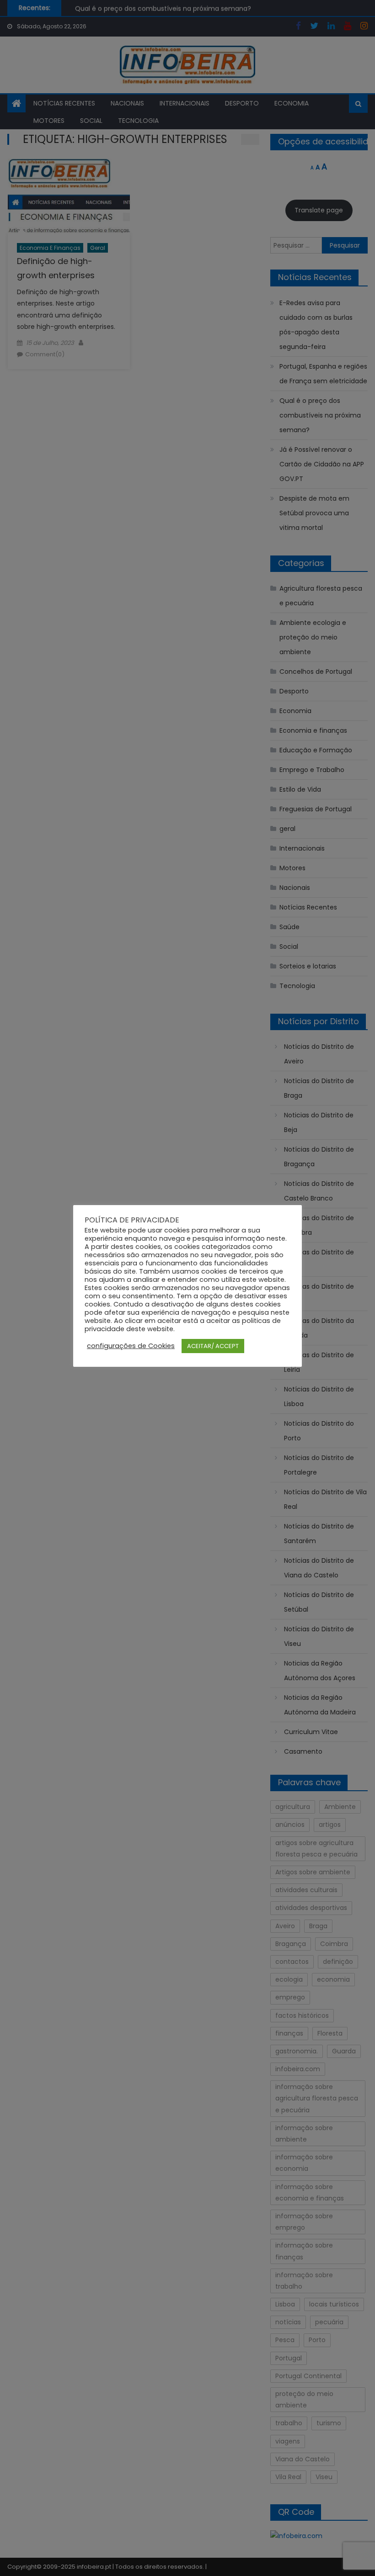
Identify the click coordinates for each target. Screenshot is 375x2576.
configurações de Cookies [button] (131, 1346)
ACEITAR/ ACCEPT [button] (213, 1346)
